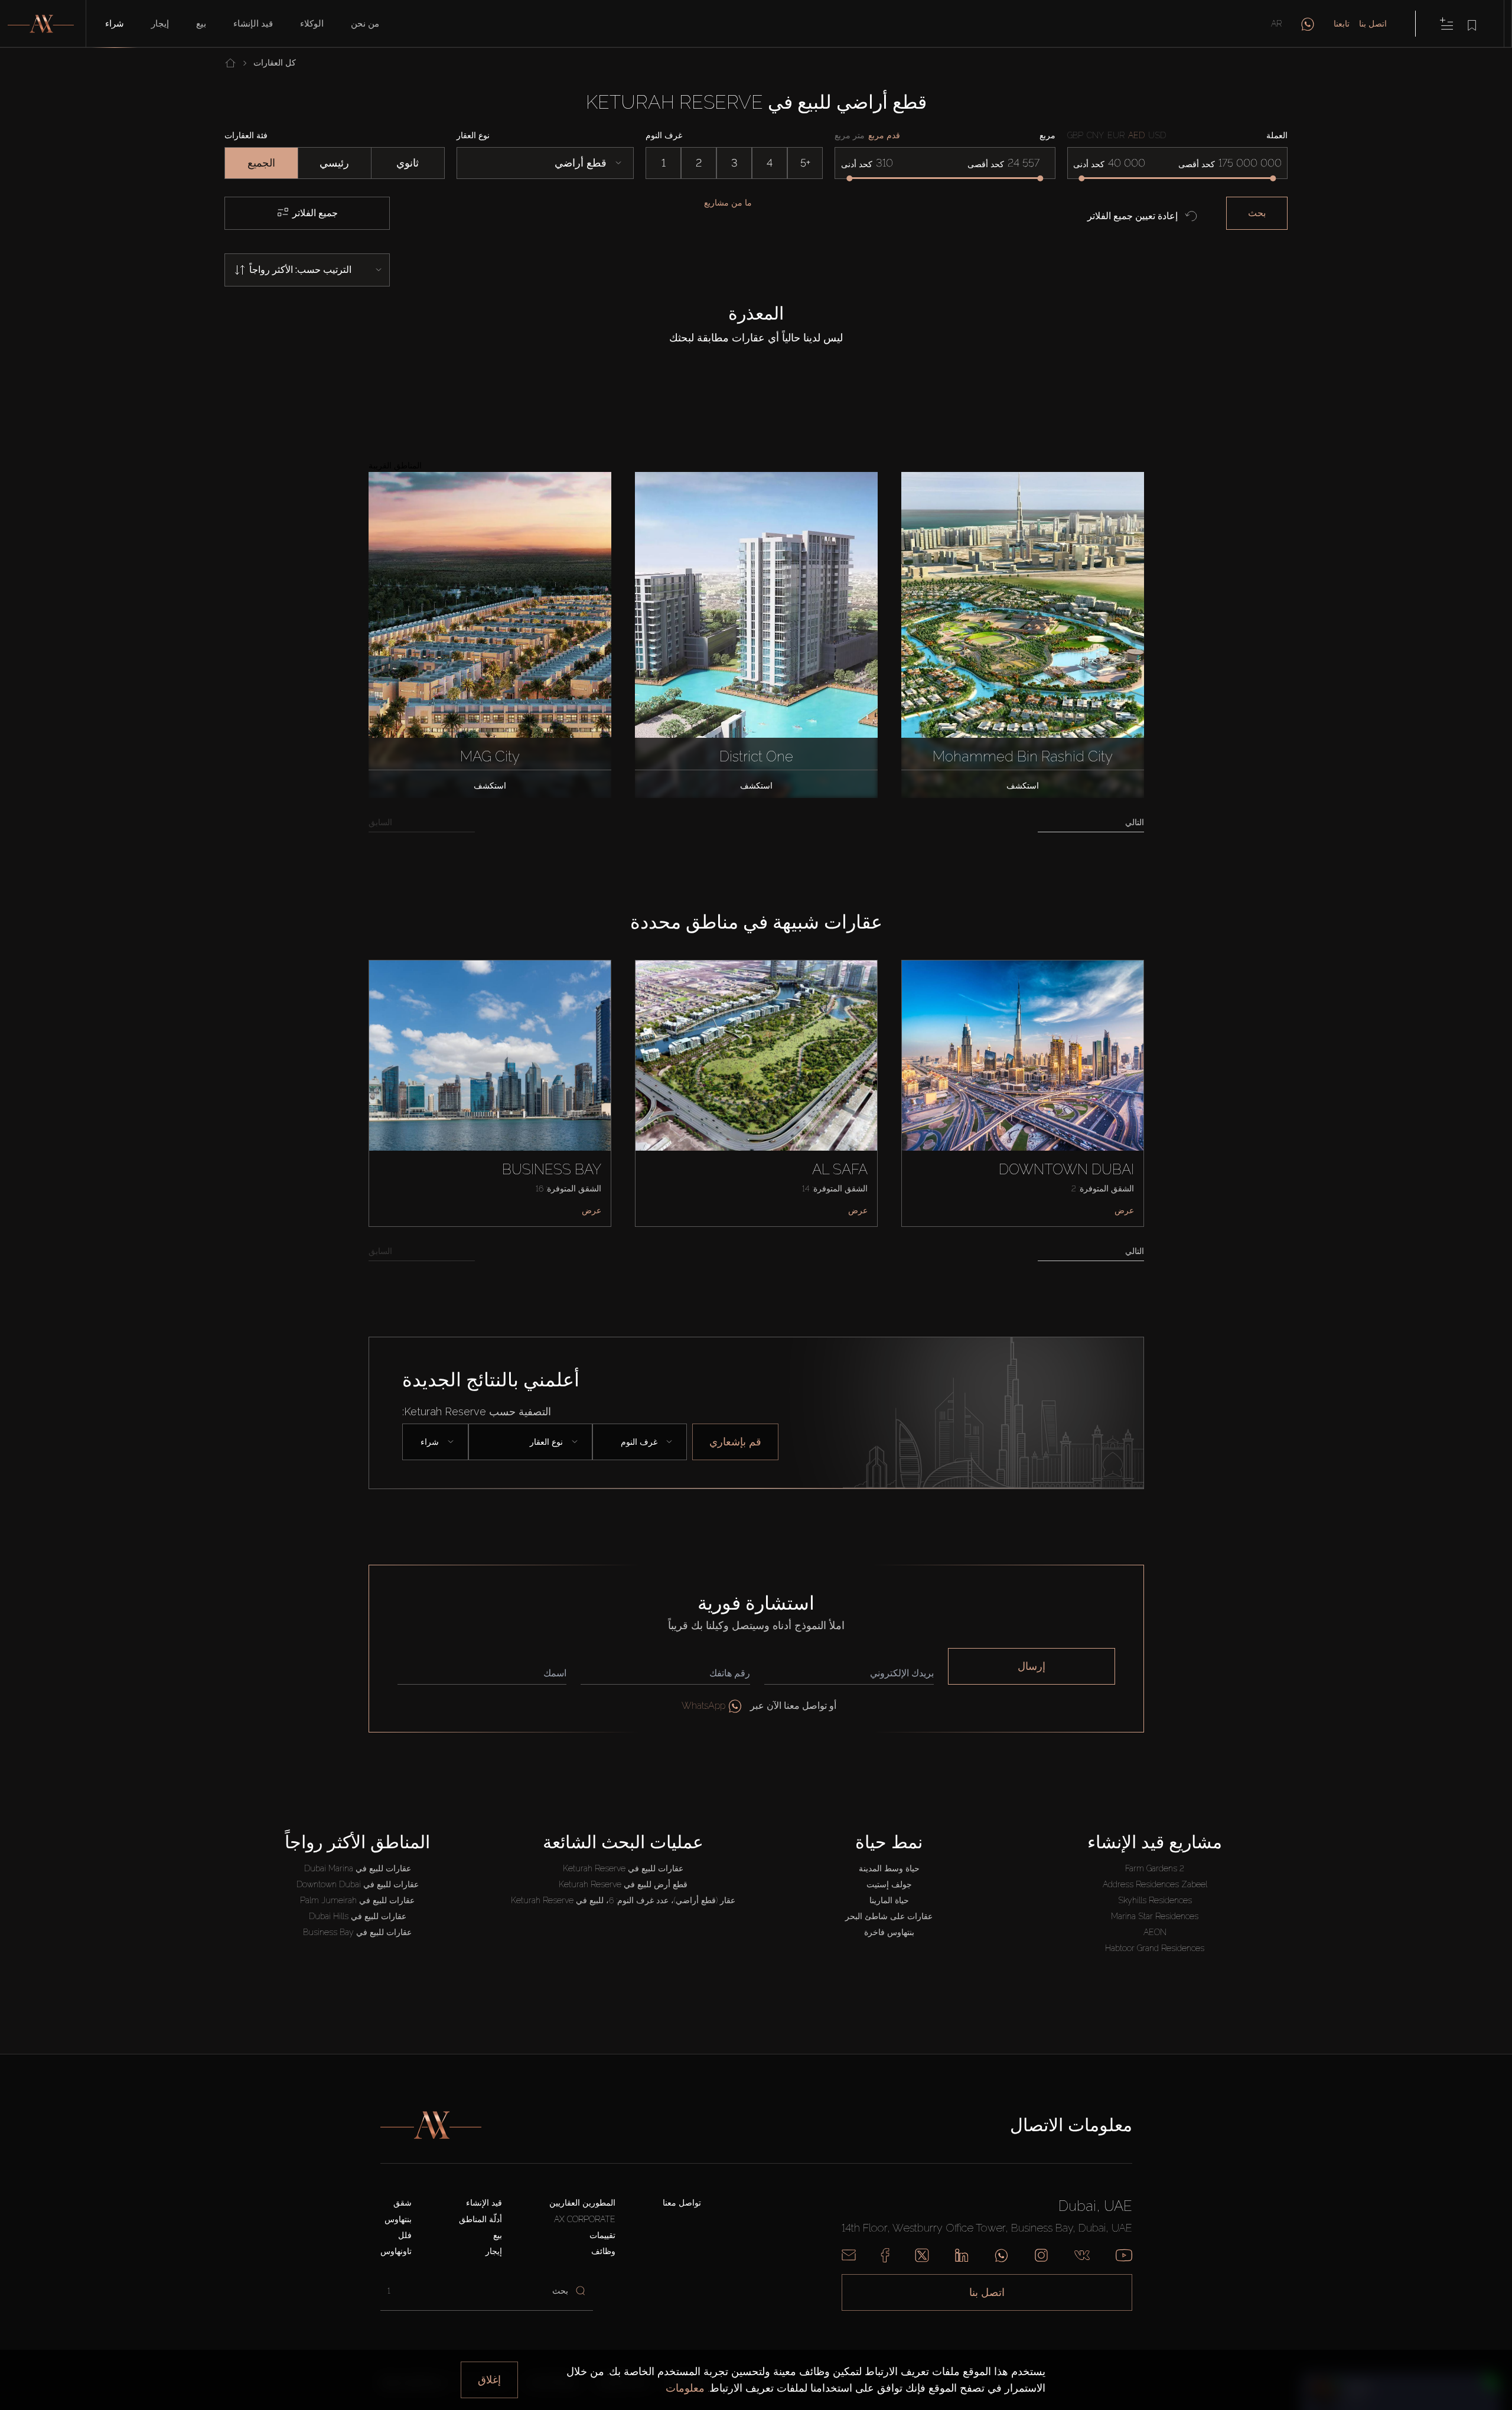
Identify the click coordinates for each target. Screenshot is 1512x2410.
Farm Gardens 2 (1155, 1868)
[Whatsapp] (1001, 2255)
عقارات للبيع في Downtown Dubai (358, 1884)
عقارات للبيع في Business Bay (357, 1932)
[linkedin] (962, 2255)
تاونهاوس (396, 2251)
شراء (115, 24)
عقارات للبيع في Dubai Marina (358, 1868)
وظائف (603, 2251)
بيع (201, 24)
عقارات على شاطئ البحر (889, 1916)
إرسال (1032, 1666)
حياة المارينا (889, 1900)
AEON (1155, 1932)
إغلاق (489, 2380)
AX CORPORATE (585, 2219)
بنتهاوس (398, 2219)
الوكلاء (312, 24)
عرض (592, 1210)
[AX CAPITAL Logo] (431, 2125)
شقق (403, 2203)
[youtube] (1124, 2255)
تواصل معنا (682, 2203)
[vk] (1082, 2255)
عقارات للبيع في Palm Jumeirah (357, 1900)
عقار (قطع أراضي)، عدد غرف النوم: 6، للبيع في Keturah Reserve (623, 1900)
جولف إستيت (889, 1884)
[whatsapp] (1308, 24)
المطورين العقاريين (582, 2203)
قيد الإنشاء (253, 24)
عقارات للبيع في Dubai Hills (358, 1916)
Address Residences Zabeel (1155, 1884)
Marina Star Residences (1155, 1916)
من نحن (365, 24)
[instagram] (1041, 2255)
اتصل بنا (1373, 24)
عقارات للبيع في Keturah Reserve (623, 1868)
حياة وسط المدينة (889, 1868)
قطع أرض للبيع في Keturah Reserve (623, 1884)
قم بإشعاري (735, 1442)
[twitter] (922, 2255)
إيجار (160, 24)
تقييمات (602, 2235)
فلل (405, 2235)
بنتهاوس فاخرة (889, 1932)
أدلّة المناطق (480, 2219)
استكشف (490, 786)
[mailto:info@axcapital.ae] (849, 2255)
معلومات (685, 2388)
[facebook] (885, 2255)
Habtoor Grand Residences (1155, 1948)
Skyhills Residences (1155, 1900)
